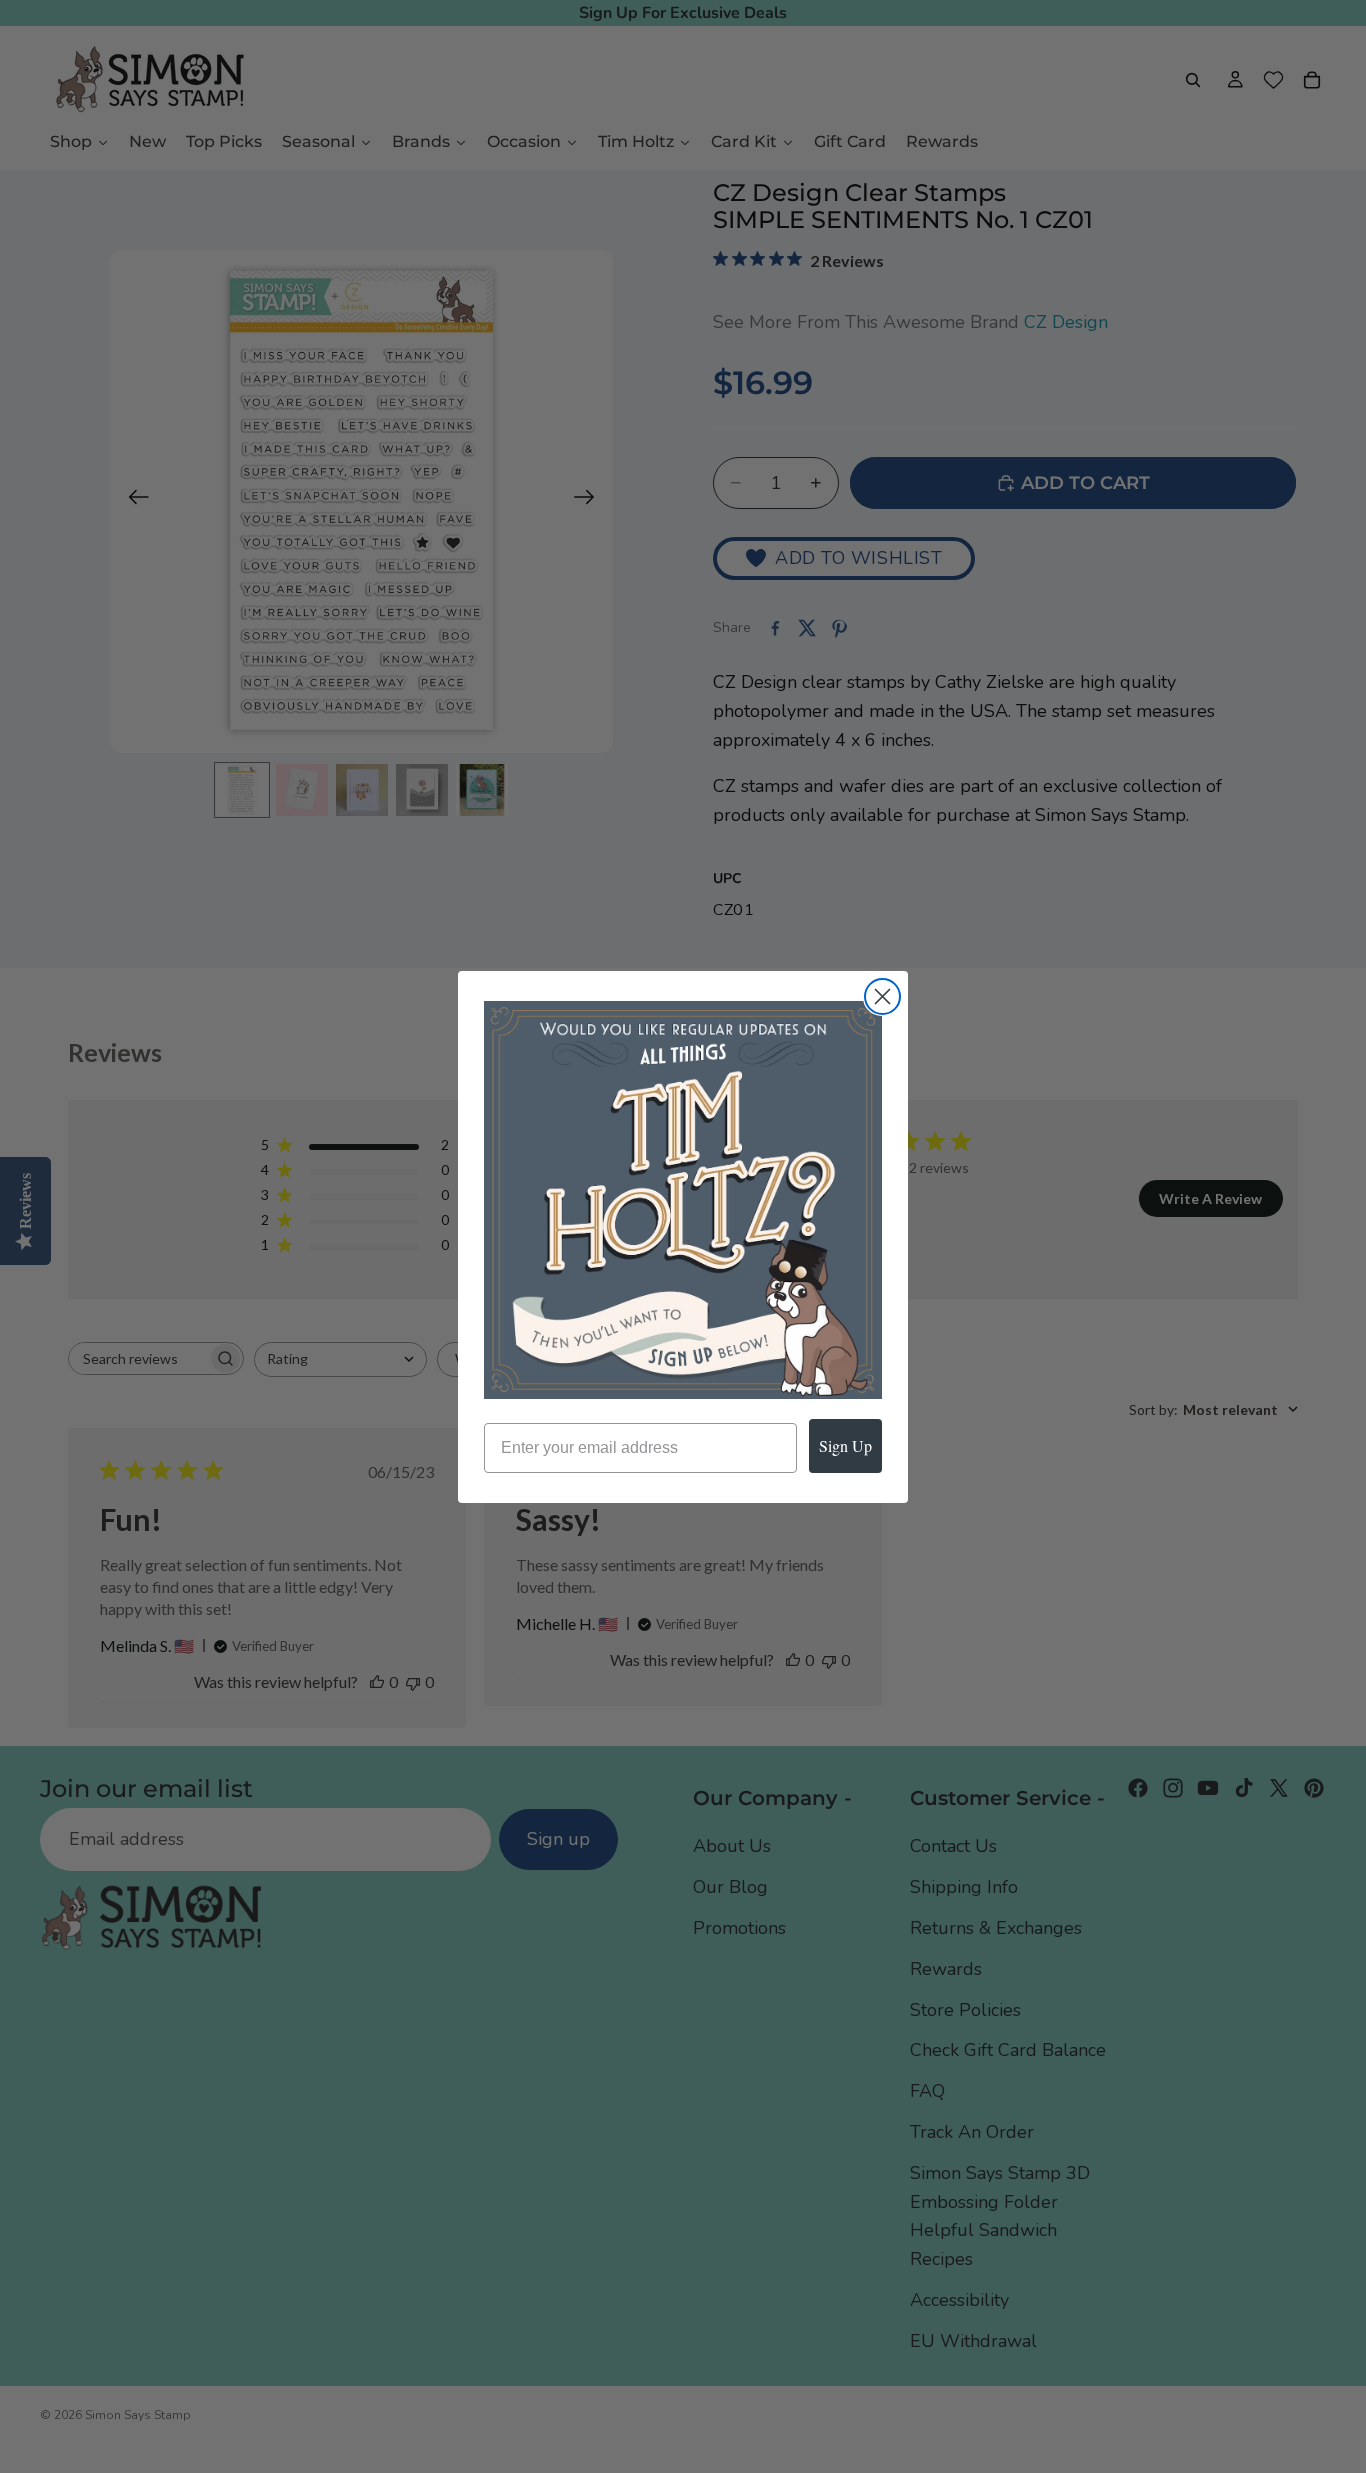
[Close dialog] (882, 996)
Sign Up (845, 1445)
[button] (683, 1200)
